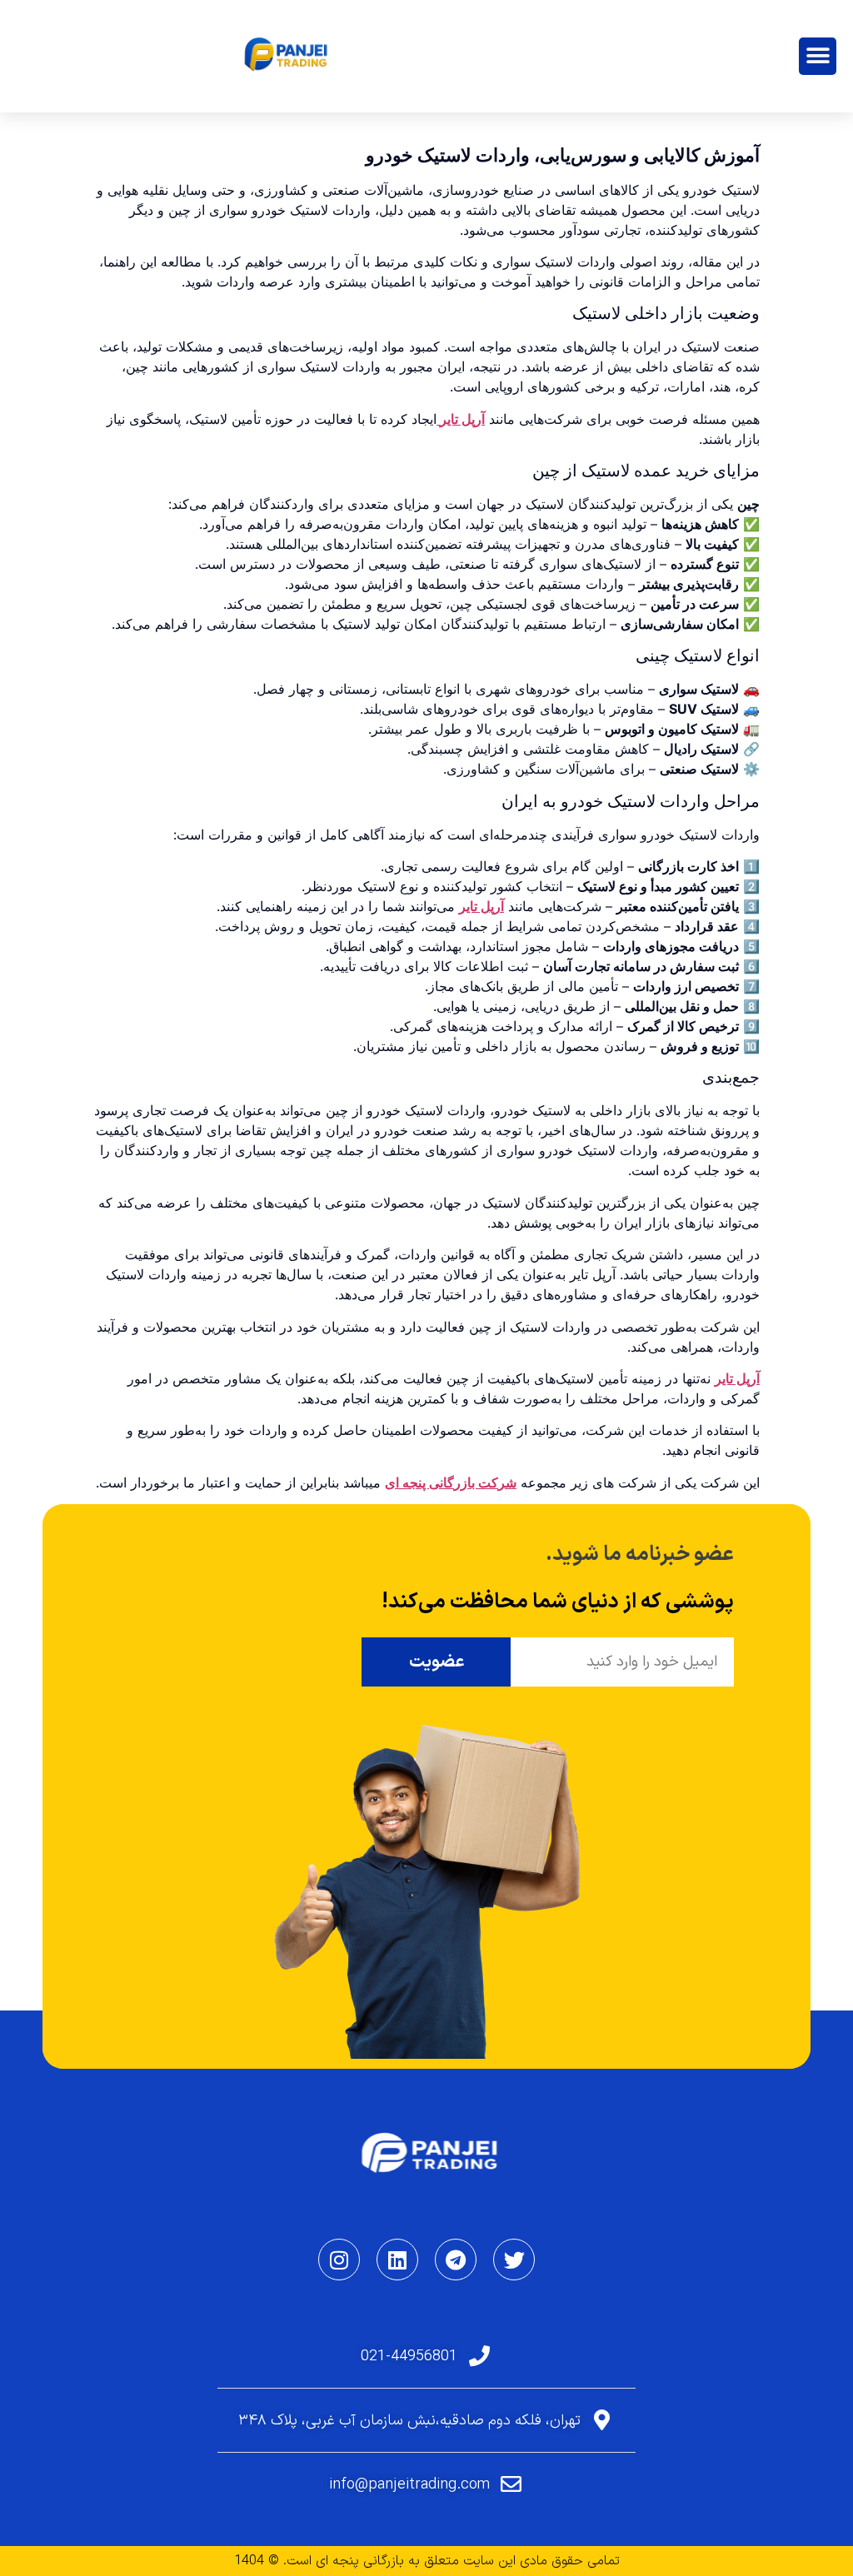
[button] (818, 56)
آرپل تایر (461, 419)
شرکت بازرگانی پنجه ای (451, 1482)
